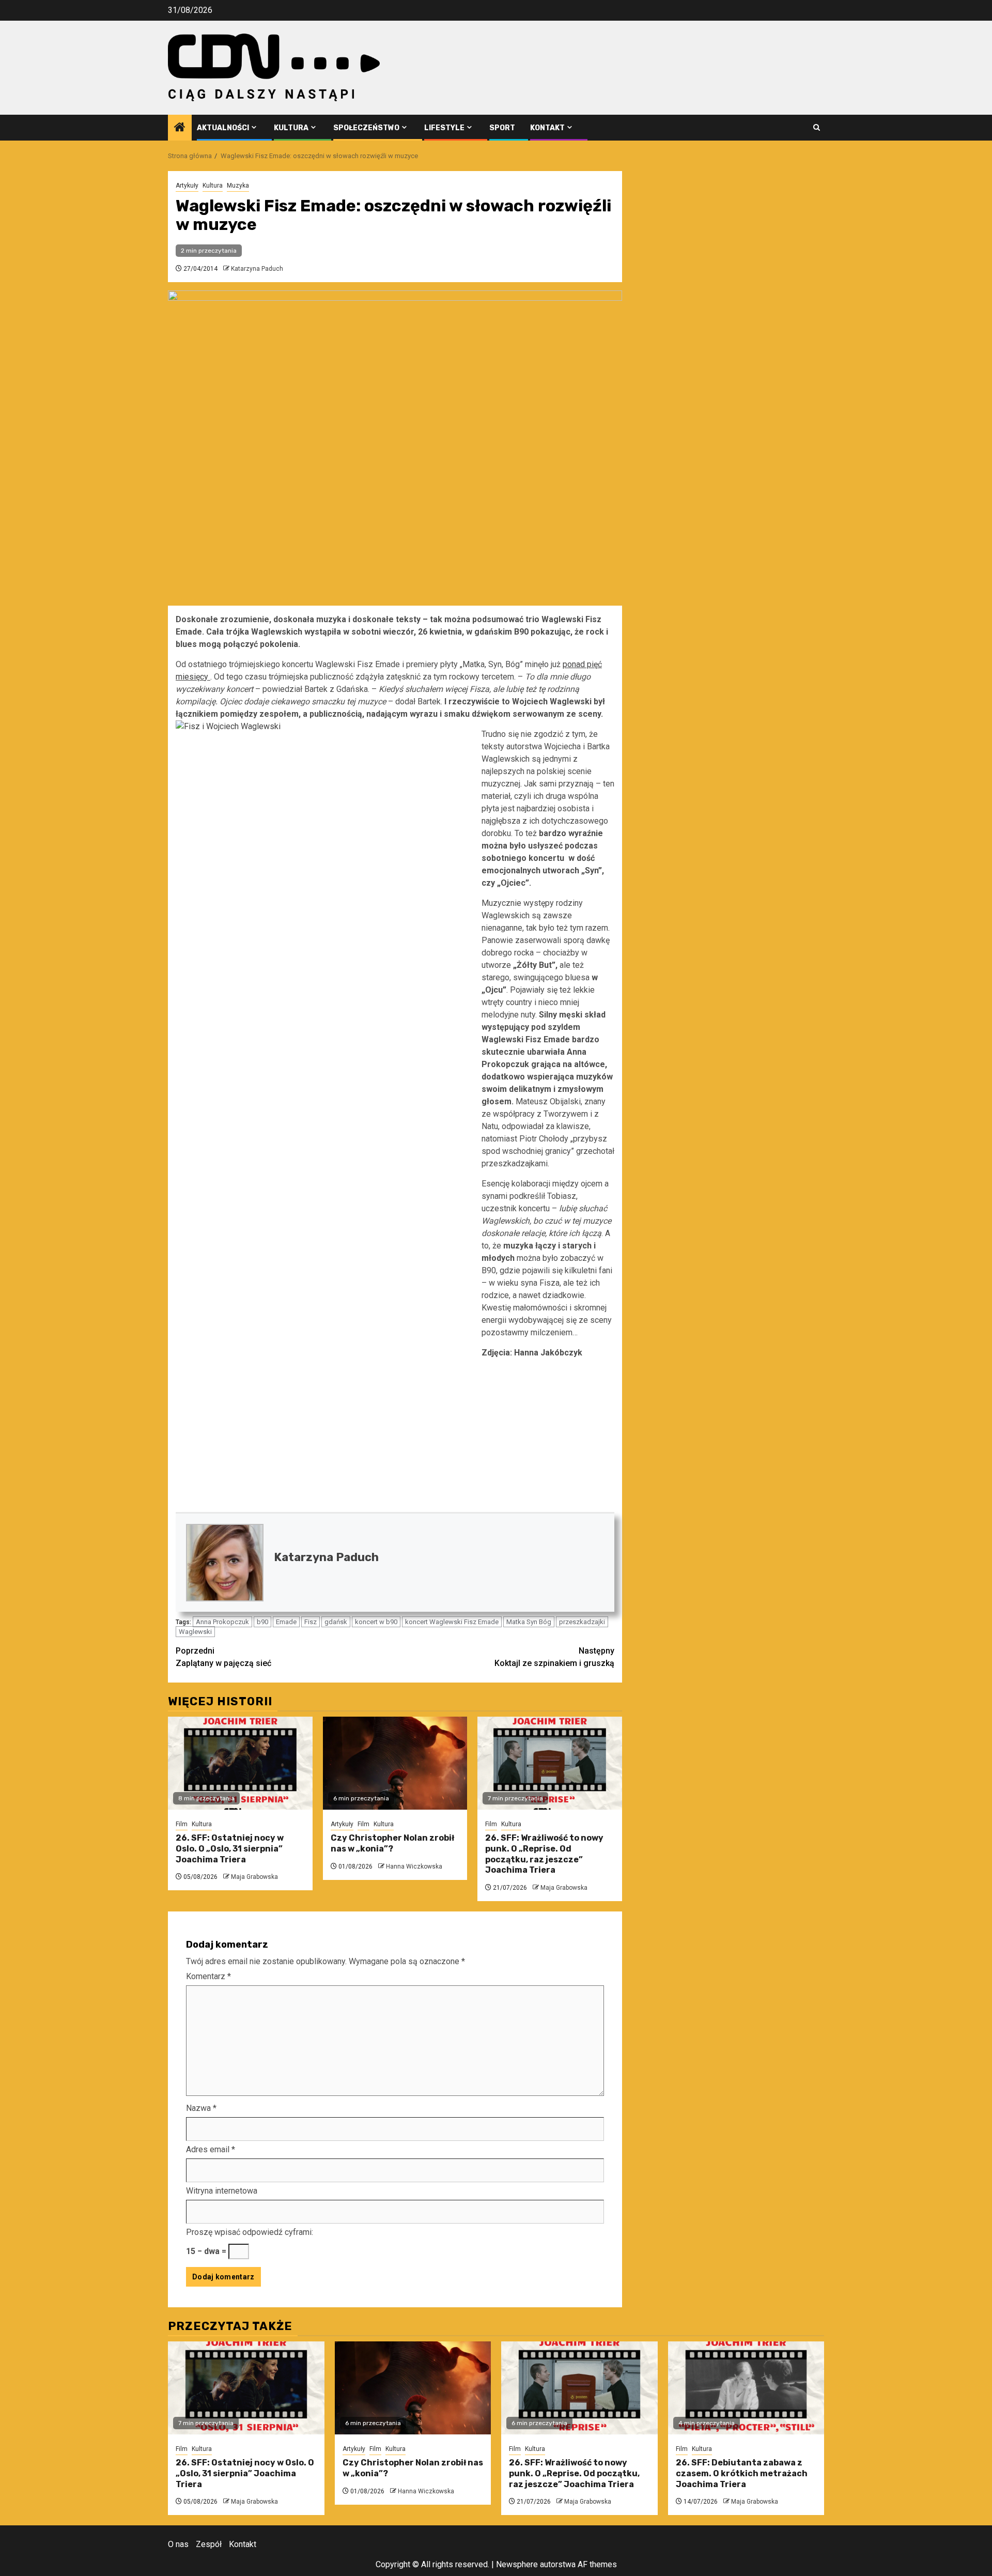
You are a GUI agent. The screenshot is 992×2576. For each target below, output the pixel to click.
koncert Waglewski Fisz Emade (452, 1622)
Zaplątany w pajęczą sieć (223, 1657)
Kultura (291, 128)
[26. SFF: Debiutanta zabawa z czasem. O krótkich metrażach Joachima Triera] (746, 2388)
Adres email (211, 2149)
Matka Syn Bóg (529, 1622)
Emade (286, 1622)
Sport (502, 128)
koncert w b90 (376, 1622)
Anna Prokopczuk (222, 1622)
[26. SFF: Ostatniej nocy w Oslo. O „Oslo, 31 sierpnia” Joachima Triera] (240, 1763)
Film (182, 1824)
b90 (262, 1622)
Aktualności (223, 128)
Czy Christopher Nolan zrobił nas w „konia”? (392, 1843)
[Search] (817, 127)
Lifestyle (444, 128)
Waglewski (195, 1632)
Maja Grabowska (254, 1877)
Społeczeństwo (366, 128)
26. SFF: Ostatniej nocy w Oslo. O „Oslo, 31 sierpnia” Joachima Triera (230, 1849)
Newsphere (517, 2564)
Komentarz (208, 1976)
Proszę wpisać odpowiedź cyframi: (250, 2232)
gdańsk (336, 1622)
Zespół (209, 2544)
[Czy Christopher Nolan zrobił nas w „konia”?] (395, 1763)
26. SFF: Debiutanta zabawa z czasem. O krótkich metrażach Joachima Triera (742, 2473)
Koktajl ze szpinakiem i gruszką (554, 1657)
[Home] (180, 128)
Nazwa (201, 2108)
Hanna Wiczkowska (414, 1867)
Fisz (311, 1622)
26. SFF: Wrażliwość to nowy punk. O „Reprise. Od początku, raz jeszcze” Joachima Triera (544, 1854)
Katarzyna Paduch (257, 269)
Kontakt (547, 128)
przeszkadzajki (582, 1622)
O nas (178, 2544)
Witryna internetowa (222, 2191)
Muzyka (238, 186)
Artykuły (187, 186)
